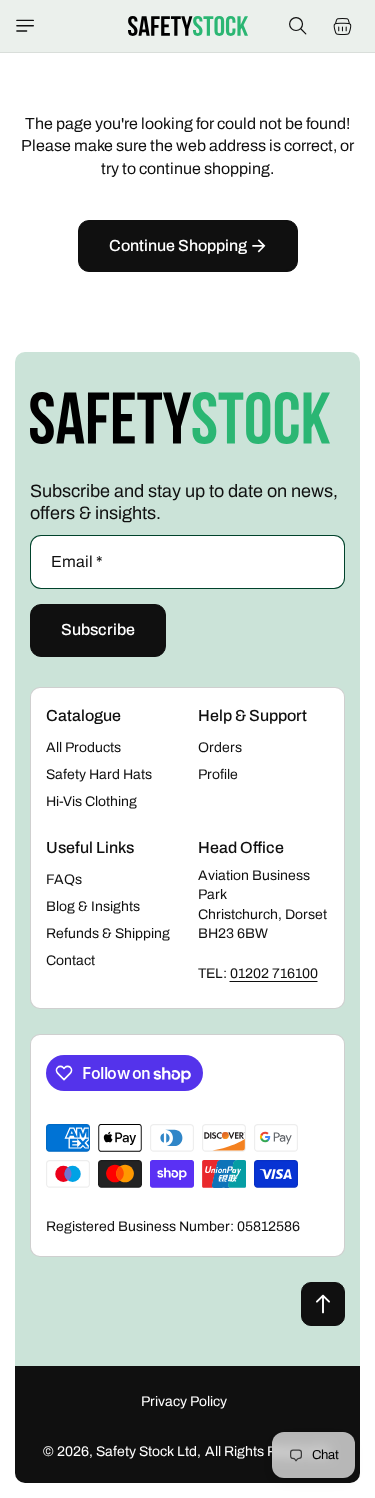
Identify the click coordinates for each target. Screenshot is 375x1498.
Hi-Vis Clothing (91, 801)
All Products (83, 747)
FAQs (64, 879)
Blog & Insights (93, 906)
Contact (70, 960)
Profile (218, 774)
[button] (25, 26)
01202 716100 (274, 973)
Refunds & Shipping (108, 933)
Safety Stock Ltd (146, 1451)
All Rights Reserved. (268, 1451)
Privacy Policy (184, 1401)
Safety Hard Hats (99, 774)
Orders (220, 747)
